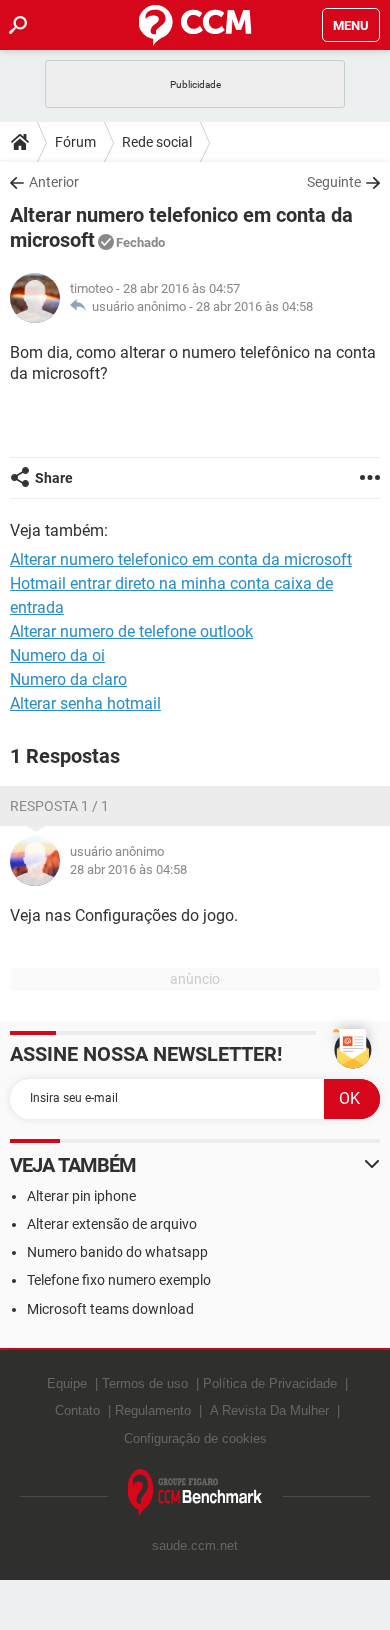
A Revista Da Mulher (269, 1410)
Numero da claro (68, 679)
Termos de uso (145, 1383)
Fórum (75, 142)
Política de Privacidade (270, 1383)
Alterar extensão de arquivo (112, 1224)
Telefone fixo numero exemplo (119, 1280)
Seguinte (334, 182)
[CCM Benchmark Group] (195, 1493)
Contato (77, 1410)
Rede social (157, 142)
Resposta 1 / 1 (59, 806)
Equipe (67, 1383)
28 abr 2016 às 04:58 (254, 306)
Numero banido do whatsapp (117, 1252)
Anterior (54, 182)
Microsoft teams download (110, 1309)
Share (54, 478)
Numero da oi (57, 655)
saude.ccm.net (195, 1545)
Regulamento (153, 1410)
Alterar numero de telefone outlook (131, 631)
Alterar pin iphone (81, 1196)
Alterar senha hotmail (85, 703)
